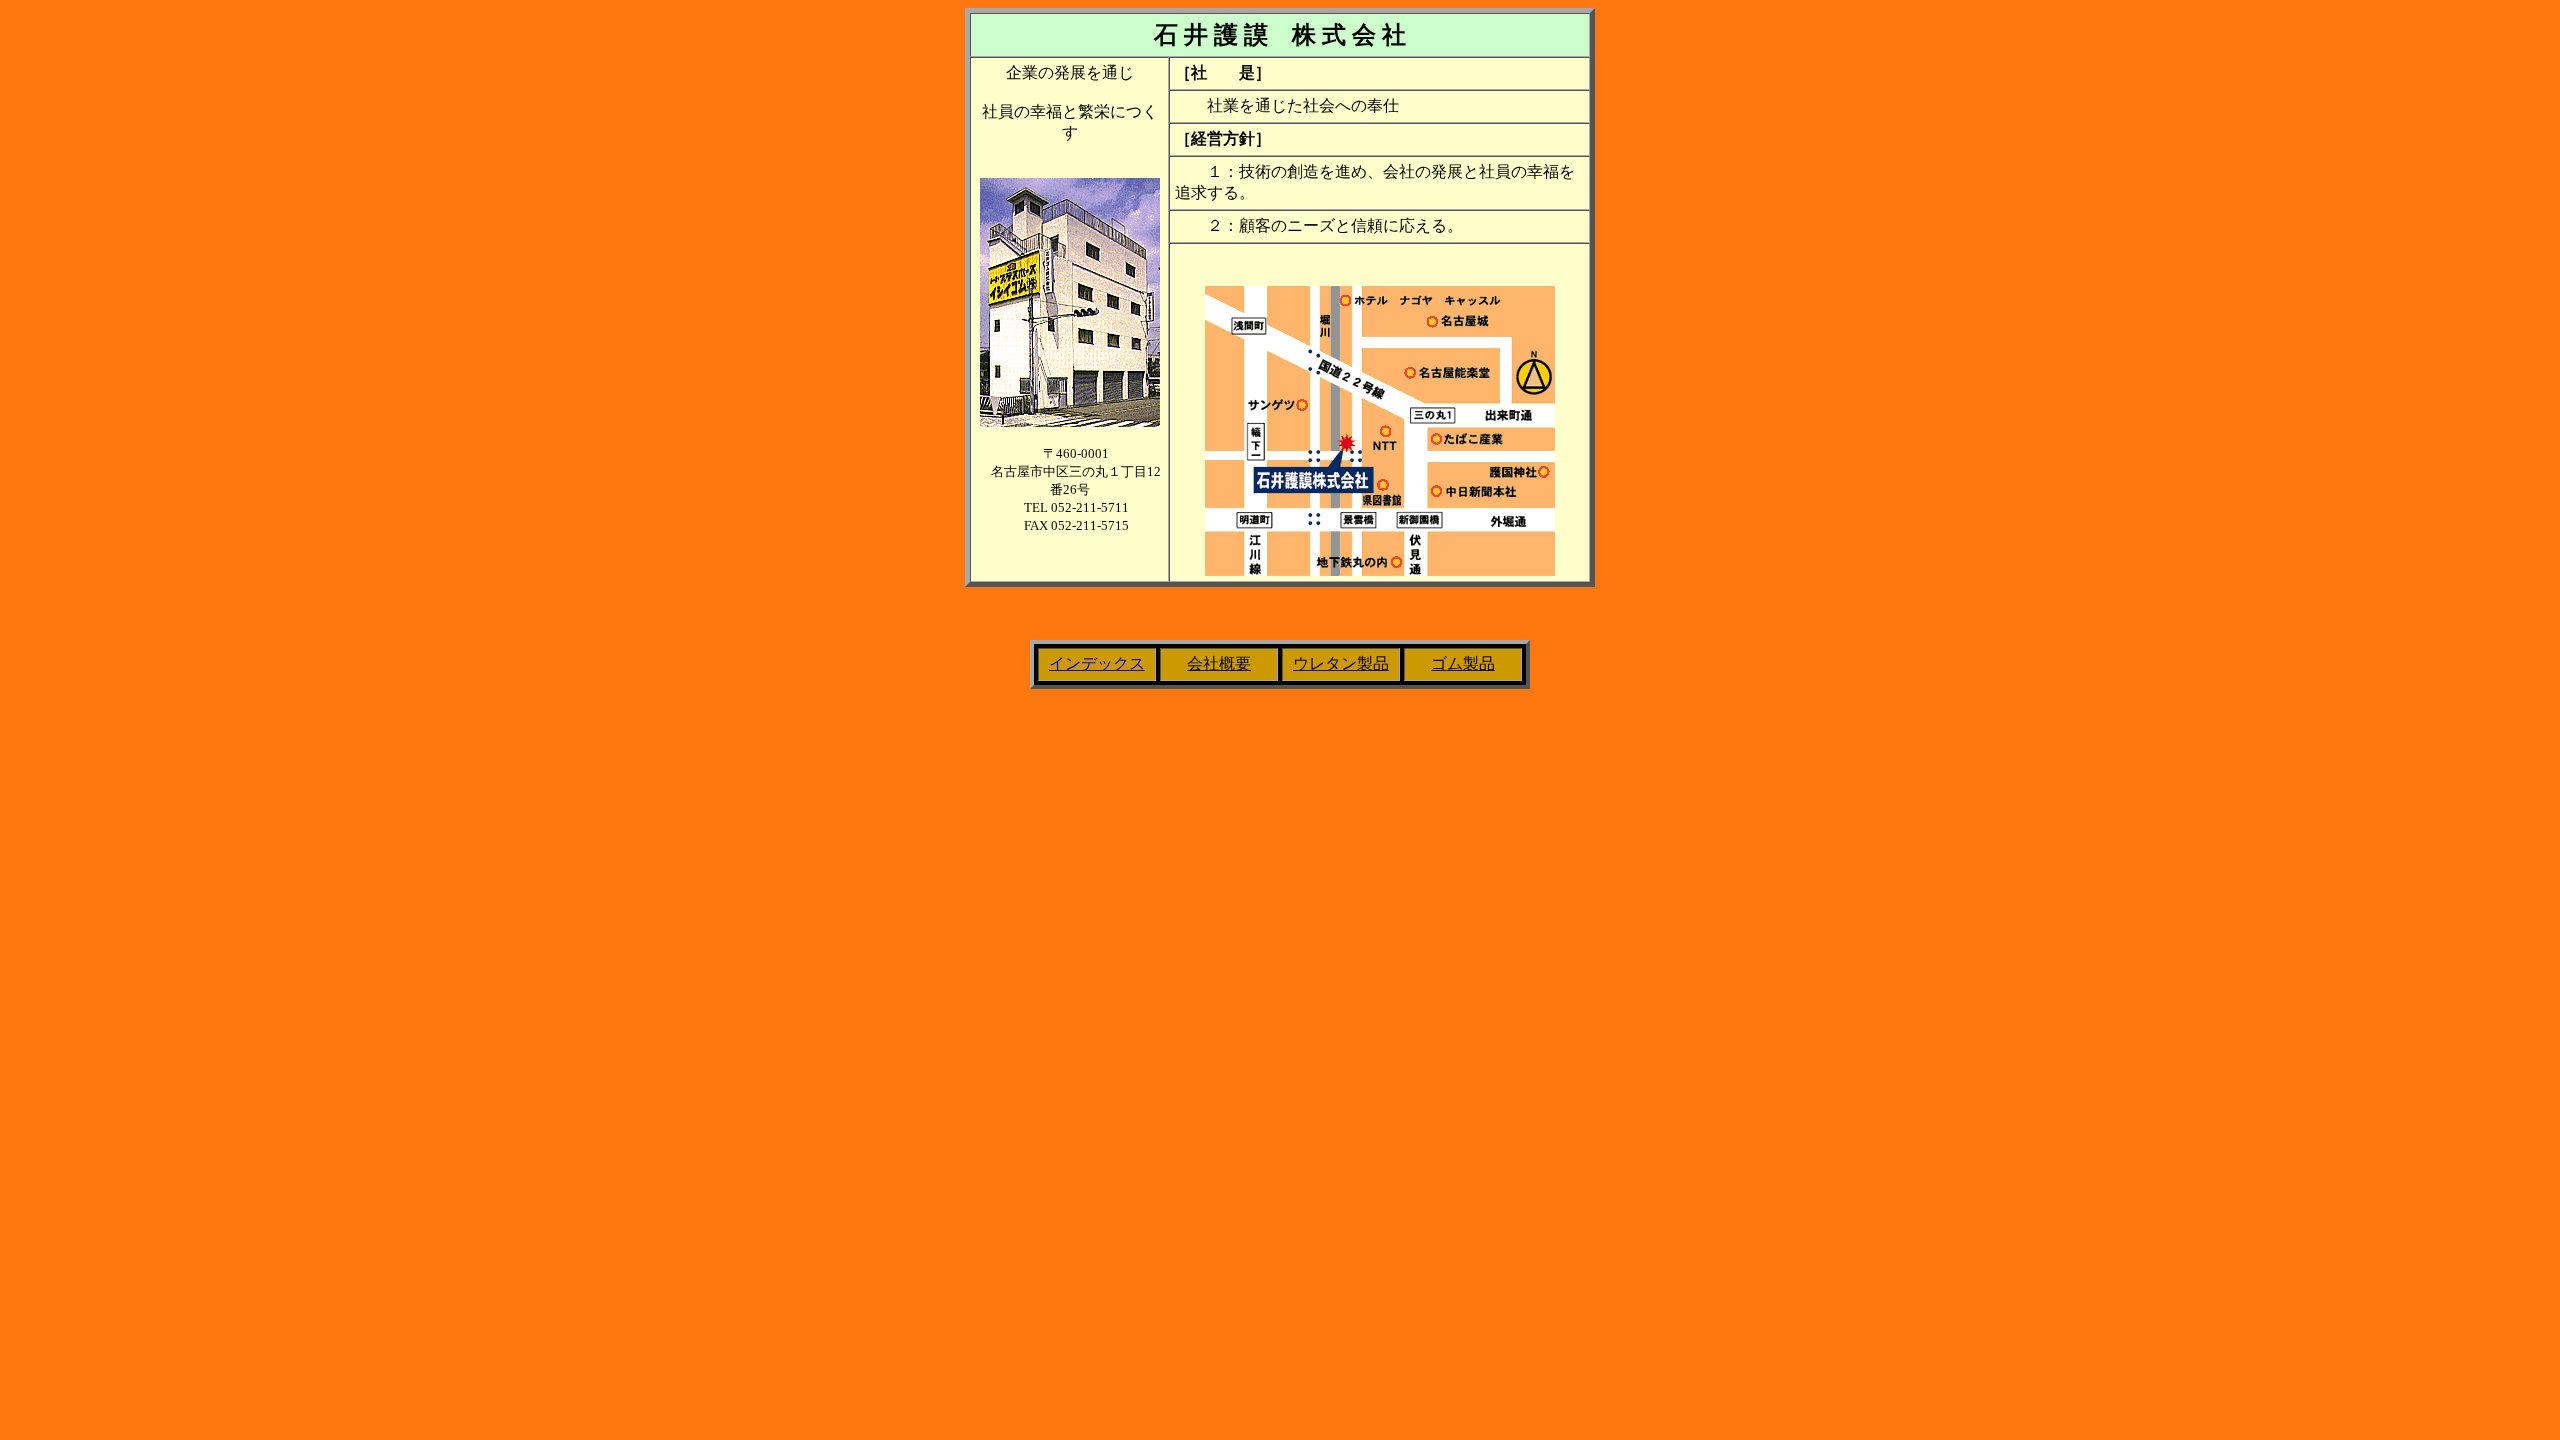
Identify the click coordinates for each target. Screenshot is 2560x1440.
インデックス (1097, 663)
